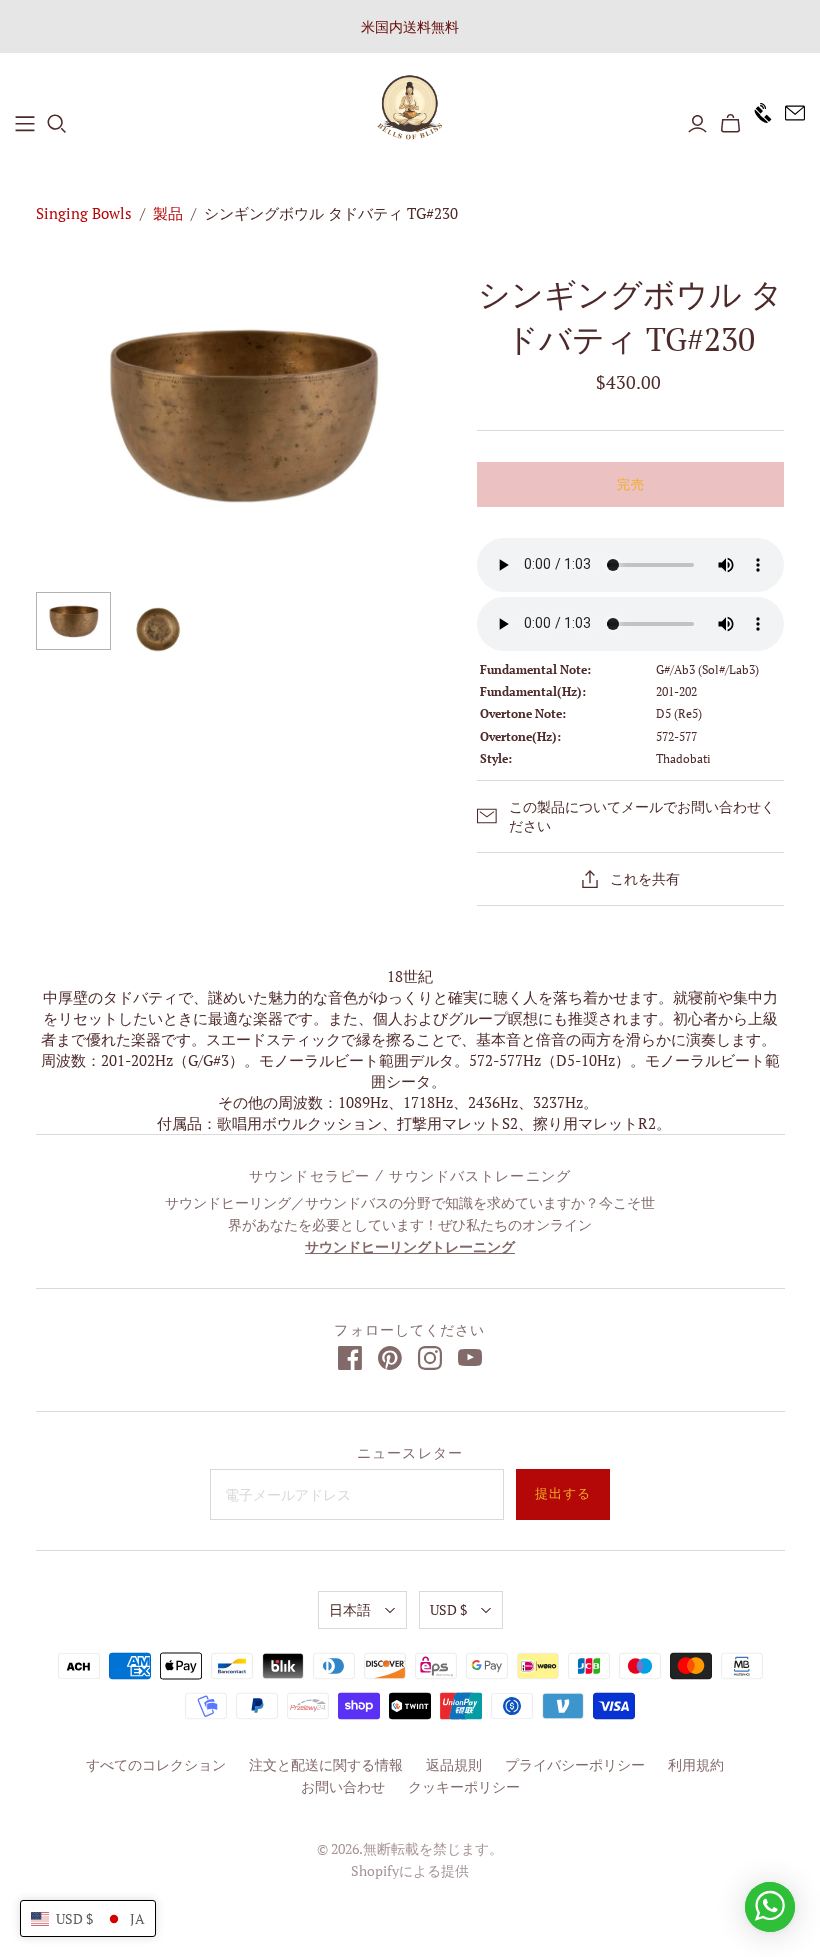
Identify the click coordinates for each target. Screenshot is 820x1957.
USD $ (448, 1609)
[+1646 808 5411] (757, 123)
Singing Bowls (84, 213)
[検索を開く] (57, 124)
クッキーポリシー (464, 1786)
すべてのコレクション (156, 1764)
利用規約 (696, 1764)
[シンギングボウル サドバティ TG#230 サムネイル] (73, 621)
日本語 (350, 1609)
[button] (88, 1918)
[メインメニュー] (25, 124)
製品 (168, 213)
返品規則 (454, 1764)
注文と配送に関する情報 (326, 1764)
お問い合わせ (343, 1786)
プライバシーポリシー (575, 1764)
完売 (631, 484)
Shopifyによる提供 (410, 1870)
